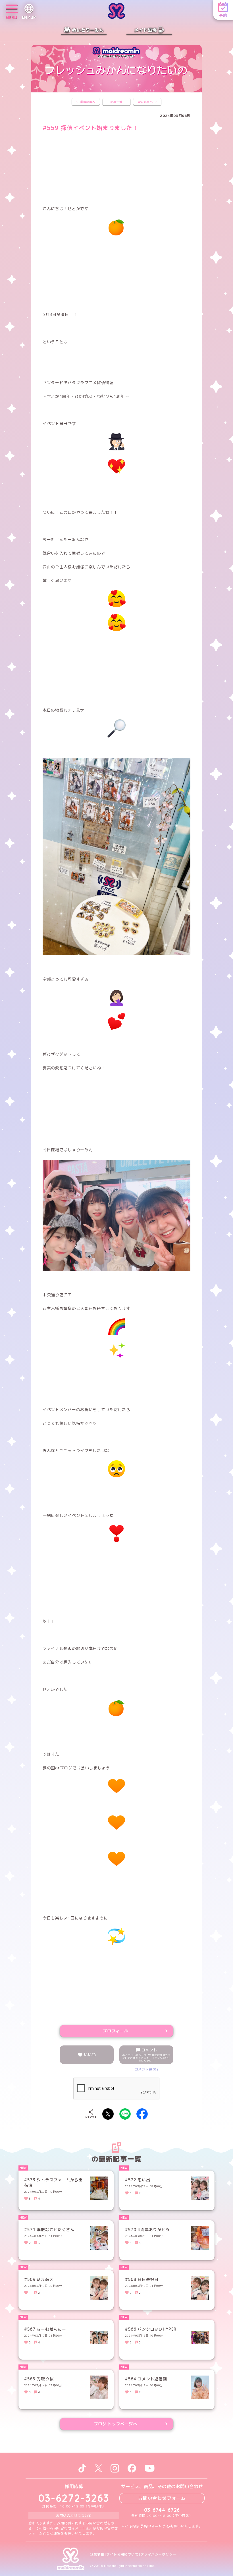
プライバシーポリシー (158, 2554)
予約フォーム (151, 2526)
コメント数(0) (146, 2069)
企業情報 (97, 2554)
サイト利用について (122, 2554)
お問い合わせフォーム (162, 2498)
